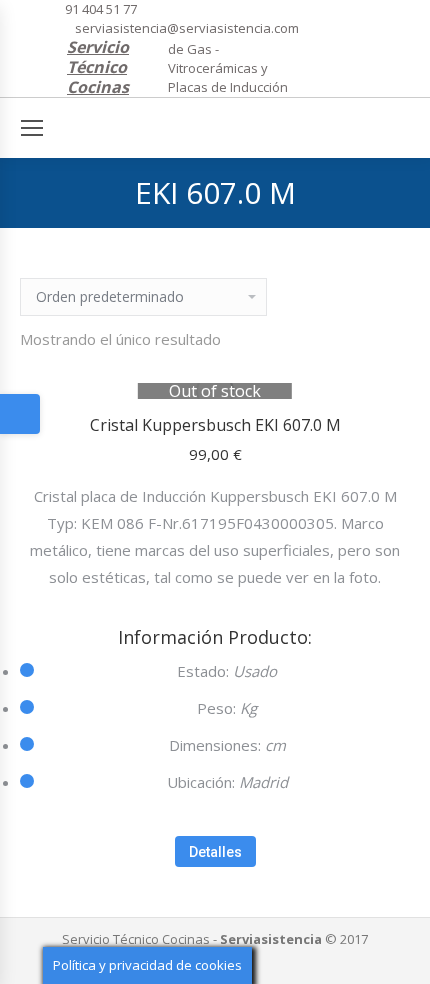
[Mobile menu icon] (32, 128)
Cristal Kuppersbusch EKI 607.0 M (215, 425)
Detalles (215, 852)
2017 (354, 939)
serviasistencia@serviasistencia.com (187, 28)
